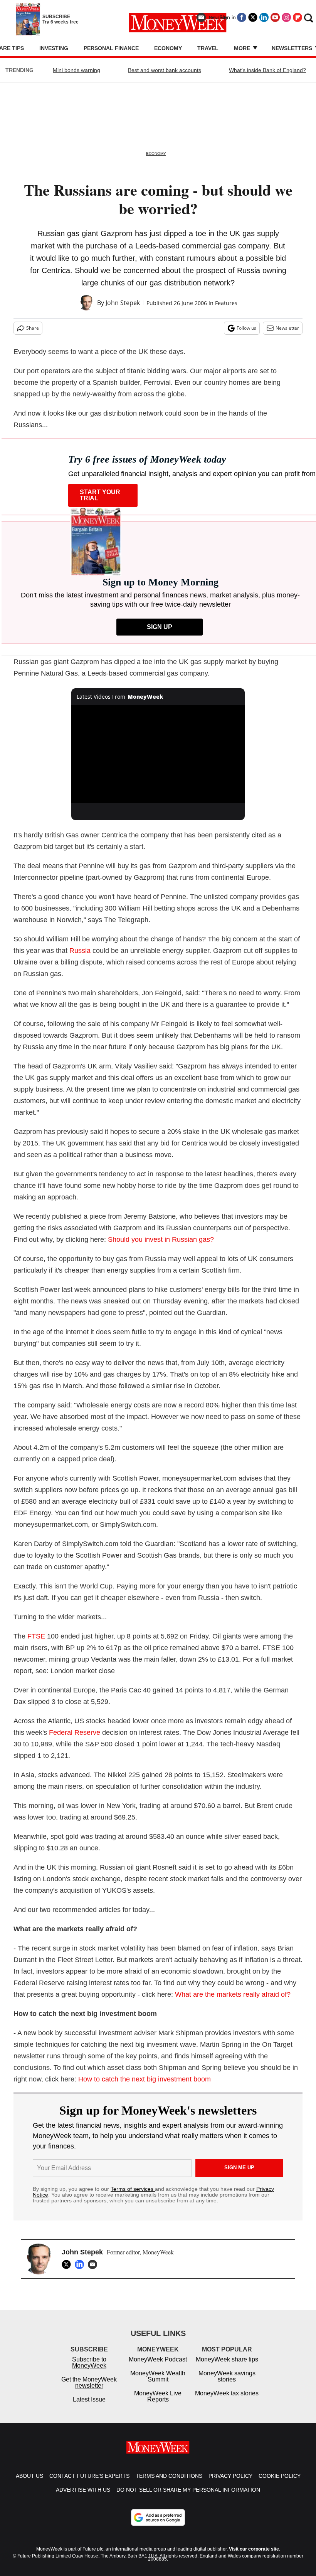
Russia (80, 951)
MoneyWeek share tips (227, 2367)
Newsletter (287, 328)
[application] (158, 754)
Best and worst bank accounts (165, 70)
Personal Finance (111, 48)
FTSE (36, 1636)
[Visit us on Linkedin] (264, 17)
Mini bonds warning (76, 70)
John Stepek (123, 303)
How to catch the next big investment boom (145, 2079)
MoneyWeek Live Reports (158, 2404)
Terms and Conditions (169, 2484)
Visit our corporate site (254, 2557)
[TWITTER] (68, 2264)
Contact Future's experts (89, 2484)
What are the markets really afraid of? (233, 1994)
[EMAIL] (94, 2264)
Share (33, 328)
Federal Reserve (75, 1732)
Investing (54, 48)
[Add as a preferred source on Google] (158, 2525)
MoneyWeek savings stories (227, 2384)
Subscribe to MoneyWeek (89, 2370)
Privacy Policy (230, 2484)
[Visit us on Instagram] (286, 17)
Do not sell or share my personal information (188, 2497)
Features (226, 303)
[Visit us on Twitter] (253, 17)
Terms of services (133, 2189)
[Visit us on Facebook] (242, 17)
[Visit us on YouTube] (275, 17)
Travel (208, 48)
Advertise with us (83, 2497)
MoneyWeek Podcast (158, 2367)
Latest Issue (89, 2407)
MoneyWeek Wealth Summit (158, 2384)
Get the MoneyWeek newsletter (89, 2390)
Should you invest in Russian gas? (161, 1239)
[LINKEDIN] (81, 2264)
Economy (168, 48)
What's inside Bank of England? (267, 70)
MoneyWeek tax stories (227, 2401)
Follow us (246, 328)
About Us (29, 2484)
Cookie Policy (280, 2484)
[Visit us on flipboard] (298, 17)
